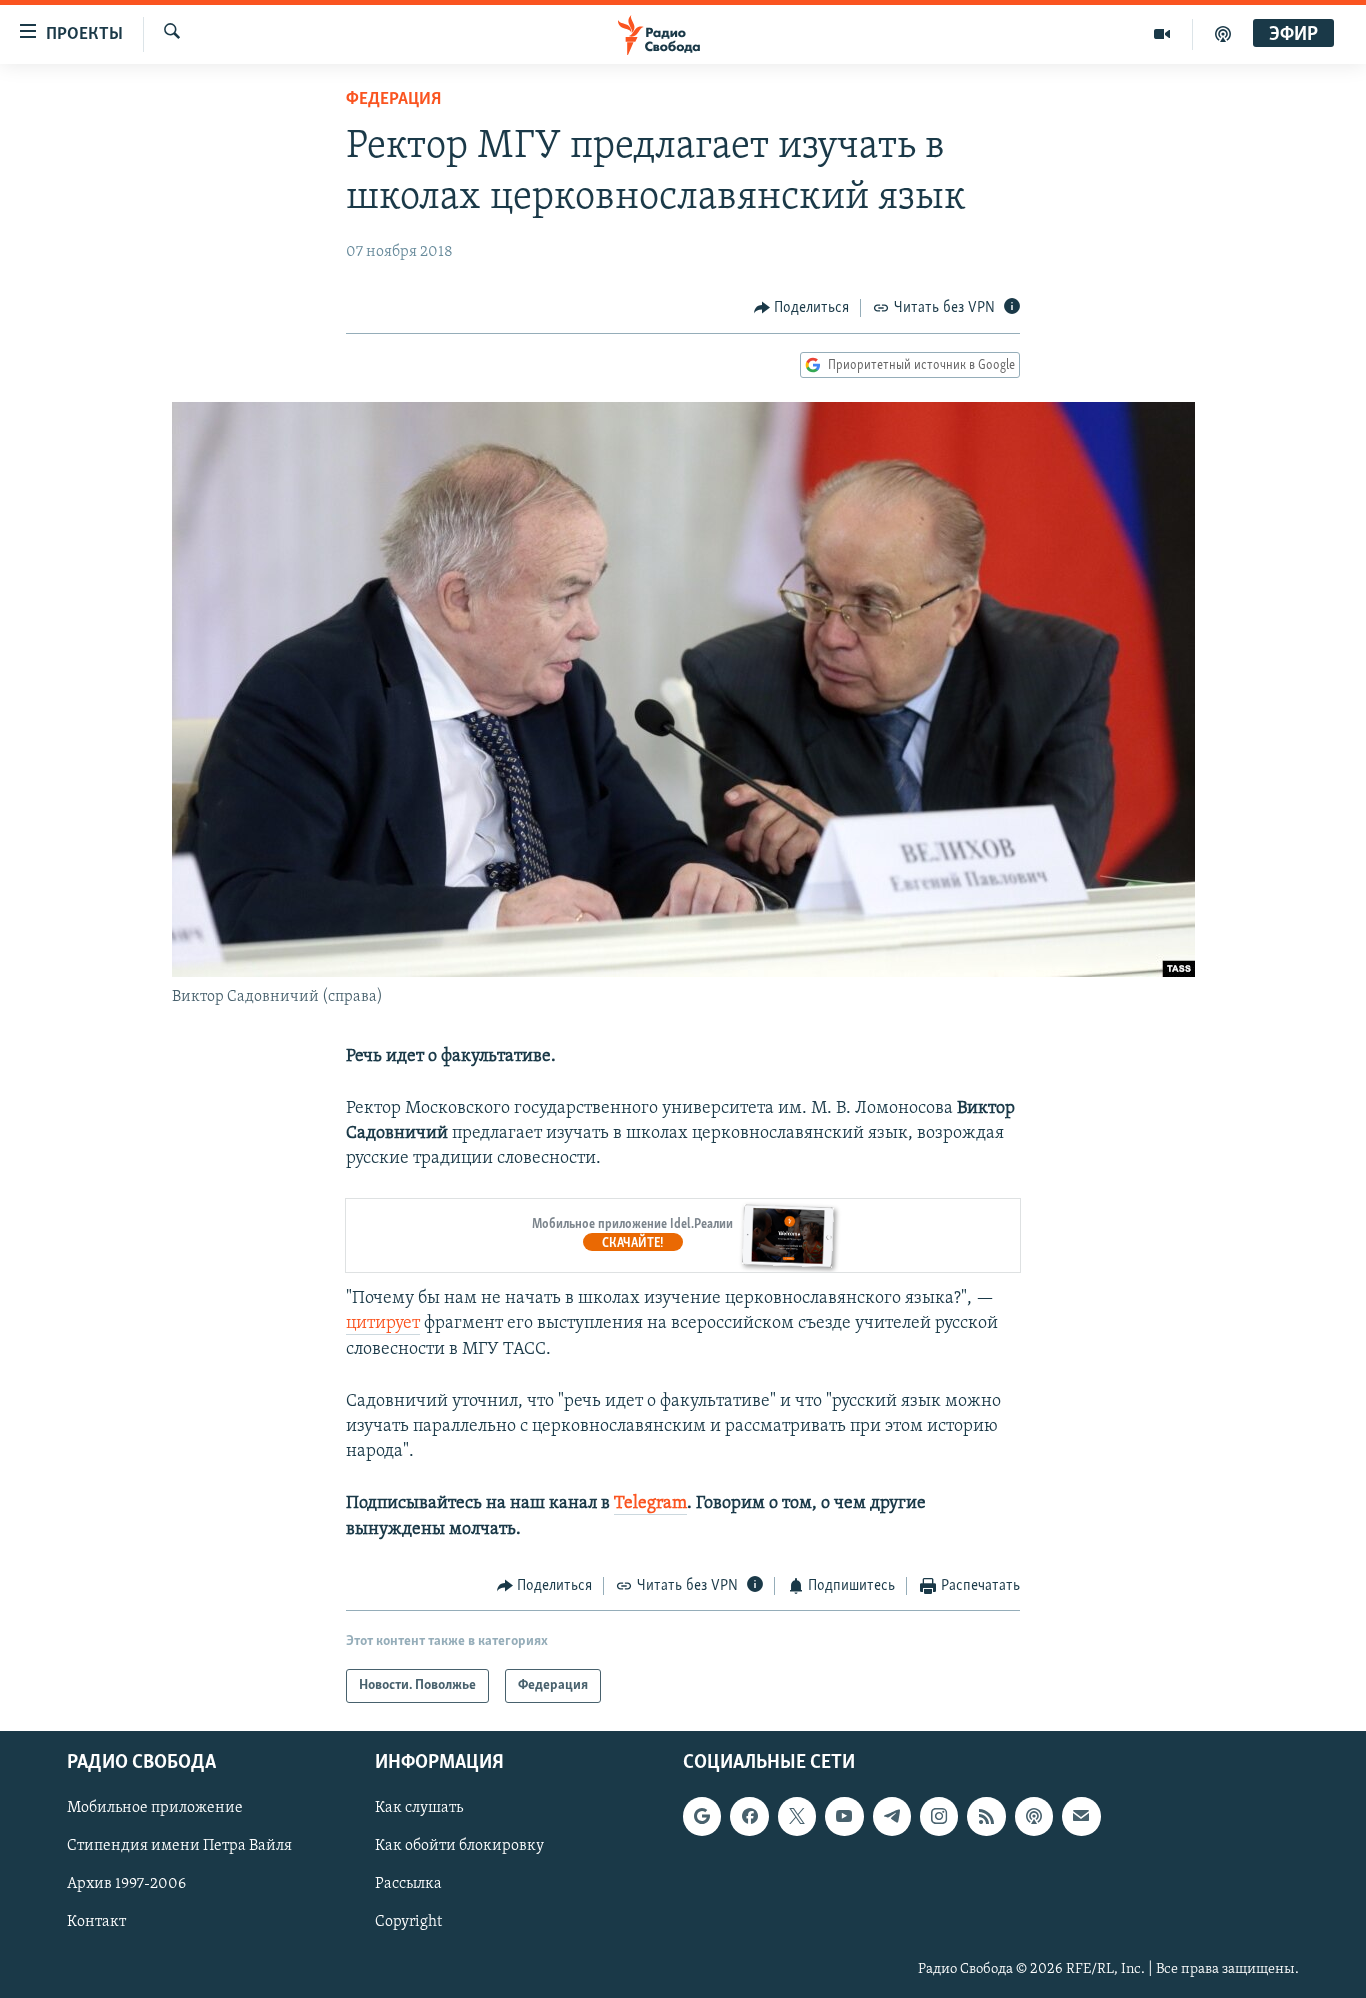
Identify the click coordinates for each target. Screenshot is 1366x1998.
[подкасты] (1223, 34)
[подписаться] (1081, 1817)
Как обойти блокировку (459, 1847)
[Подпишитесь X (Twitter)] (797, 1817)
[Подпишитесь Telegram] (892, 1817)
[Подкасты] (1034, 1817)
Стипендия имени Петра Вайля (179, 1847)
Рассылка (408, 1885)
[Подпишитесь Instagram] (939, 1817)
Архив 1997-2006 (126, 1885)
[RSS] (986, 1817)
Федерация (393, 100)
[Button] (802, 308)
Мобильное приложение (155, 1809)
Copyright (408, 1923)
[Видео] (1162, 34)
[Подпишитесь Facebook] (749, 1817)
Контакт (96, 1923)
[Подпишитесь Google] (702, 1817)
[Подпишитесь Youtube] (844, 1817)
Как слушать (419, 1809)
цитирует (383, 1324)
